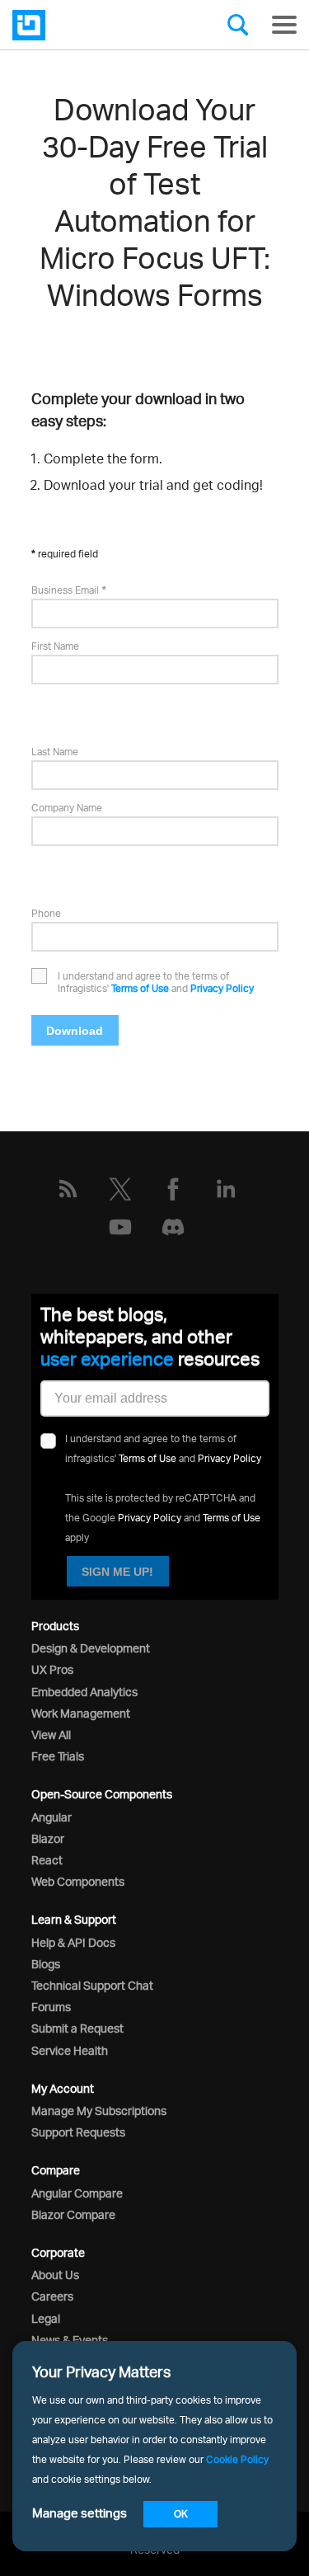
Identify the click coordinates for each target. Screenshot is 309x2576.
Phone (46, 913)
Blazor (48, 1838)
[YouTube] (120, 1227)
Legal (46, 2318)
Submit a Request (77, 2028)
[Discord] (173, 1227)
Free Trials (58, 1756)
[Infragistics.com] (95, 25)
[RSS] (68, 1189)
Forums (51, 2007)
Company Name (67, 808)
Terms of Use (140, 988)
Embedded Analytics (84, 1692)
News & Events (70, 2340)
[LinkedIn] (226, 1189)
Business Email (65, 590)
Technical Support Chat (92, 1985)
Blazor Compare (73, 2214)
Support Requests (78, 2132)
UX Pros (52, 1669)
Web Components (78, 1881)
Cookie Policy (237, 2459)
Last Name (55, 752)
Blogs (46, 1964)
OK (181, 2514)
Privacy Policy (222, 988)
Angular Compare (77, 2193)
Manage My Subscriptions (99, 2111)
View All (51, 1735)
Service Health (70, 2050)
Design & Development (91, 1648)
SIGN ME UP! (117, 1572)
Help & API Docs (73, 1942)
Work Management (81, 1713)
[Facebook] (173, 1189)
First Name (55, 646)
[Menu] (284, 25)
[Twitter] (120, 1189)
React (47, 1860)
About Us (55, 2275)
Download (75, 1031)
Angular (51, 1817)
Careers (52, 2296)
